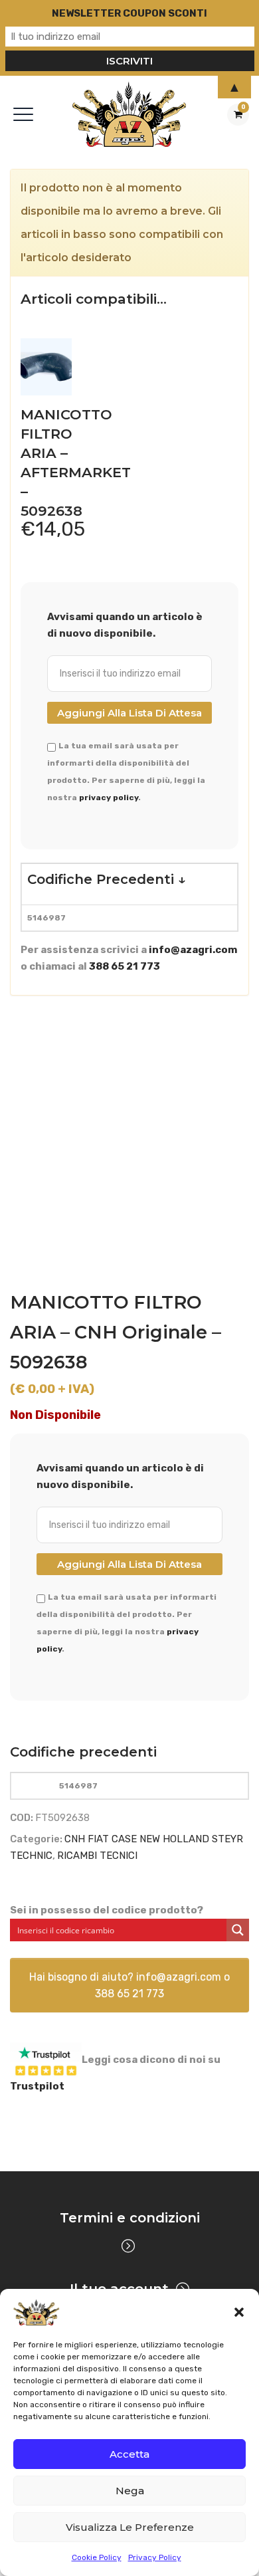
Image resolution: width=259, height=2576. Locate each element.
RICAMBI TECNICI (97, 1856)
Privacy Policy (155, 2557)
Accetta (129, 2454)
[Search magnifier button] (238, 1930)
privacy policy (109, 798)
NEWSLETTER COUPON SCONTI (129, 13)
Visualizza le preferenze (130, 2527)
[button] (239, 2312)
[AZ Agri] (130, 114)
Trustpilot (37, 2086)
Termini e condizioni (130, 2218)
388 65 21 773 (125, 966)
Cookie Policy (97, 2557)
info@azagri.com (193, 950)
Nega (130, 2491)
